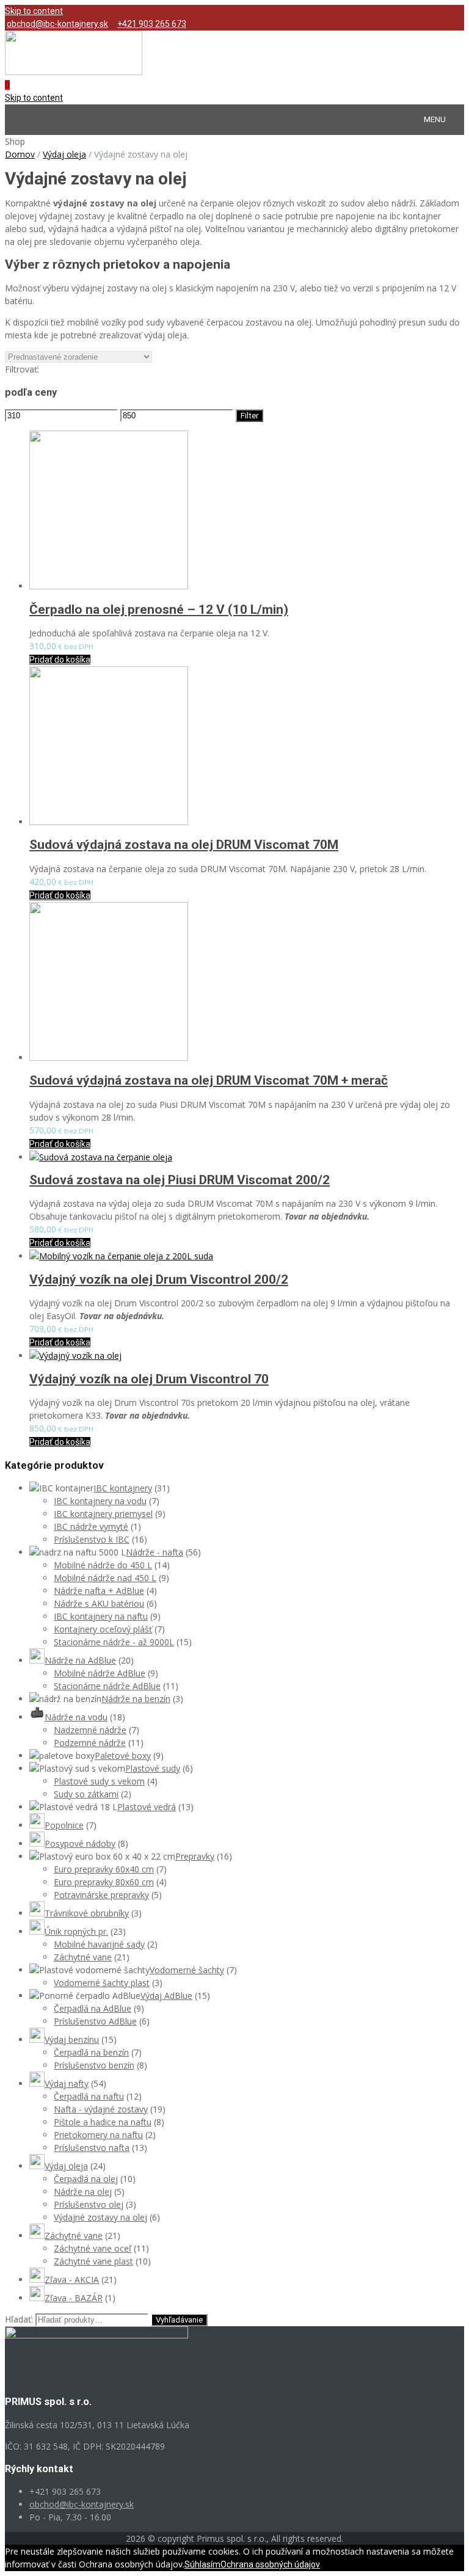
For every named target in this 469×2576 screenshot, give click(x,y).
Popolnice (64, 1825)
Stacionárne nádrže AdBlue (107, 1686)
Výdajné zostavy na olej (100, 2217)
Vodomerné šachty (187, 1970)
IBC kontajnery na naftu (101, 1616)
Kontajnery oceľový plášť (103, 1629)
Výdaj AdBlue (166, 1996)
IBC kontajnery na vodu (100, 1501)
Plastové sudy (153, 1768)
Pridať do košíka (60, 660)
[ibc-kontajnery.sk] (74, 72)
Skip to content (34, 11)
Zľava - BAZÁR (74, 2298)
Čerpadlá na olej (86, 2179)
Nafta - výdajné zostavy (101, 2109)
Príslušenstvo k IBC (92, 1539)
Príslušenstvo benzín (94, 2065)
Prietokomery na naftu (98, 2135)
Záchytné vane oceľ (93, 2248)
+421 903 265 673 (152, 24)
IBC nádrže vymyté (91, 1526)
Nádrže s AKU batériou (99, 1603)
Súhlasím (202, 2564)
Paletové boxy (123, 1756)
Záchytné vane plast (93, 2261)
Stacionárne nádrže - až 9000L (114, 1642)
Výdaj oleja (64, 154)
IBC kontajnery (123, 1488)
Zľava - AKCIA (72, 2279)
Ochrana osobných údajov (270, 2564)
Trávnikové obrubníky (87, 1913)
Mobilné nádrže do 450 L (103, 1565)
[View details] (109, 586)
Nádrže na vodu (76, 1717)
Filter (249, 416)
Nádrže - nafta (155, 1552)
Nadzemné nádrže (90, 1730)
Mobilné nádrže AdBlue (100, 1673)
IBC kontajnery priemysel (103, 1514)
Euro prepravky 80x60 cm (104, 1882)
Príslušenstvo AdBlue (95, 2021)
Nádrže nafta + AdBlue (99, 1591)
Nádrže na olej (83, 2192)
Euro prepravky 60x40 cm (104, 1869)
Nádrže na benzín (136, 1699)
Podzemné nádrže (90, 1743)
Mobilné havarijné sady (99, 1944)
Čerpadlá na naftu (89, 2096)
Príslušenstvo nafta (92, 2148)
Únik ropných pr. (76, 1931)
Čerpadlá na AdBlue (93, 2008)
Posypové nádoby (80, 1843)
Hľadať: (19, 2319)
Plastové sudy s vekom (99, 1781)
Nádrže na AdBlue (80, 1660)
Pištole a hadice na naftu (103, 2122)
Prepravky (195, 1856)
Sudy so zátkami (86, 1794)
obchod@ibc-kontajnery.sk (57, 24)
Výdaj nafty (67, 2083)
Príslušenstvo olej (89, 2204)
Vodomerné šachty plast (102, 1983)
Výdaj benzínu (72, 2039)
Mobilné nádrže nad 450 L (105, 1578)
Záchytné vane (83, 1957)
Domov (20, 154)
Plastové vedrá (147, 1807)
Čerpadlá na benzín (91, 2052)
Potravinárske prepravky (101, 1895)
